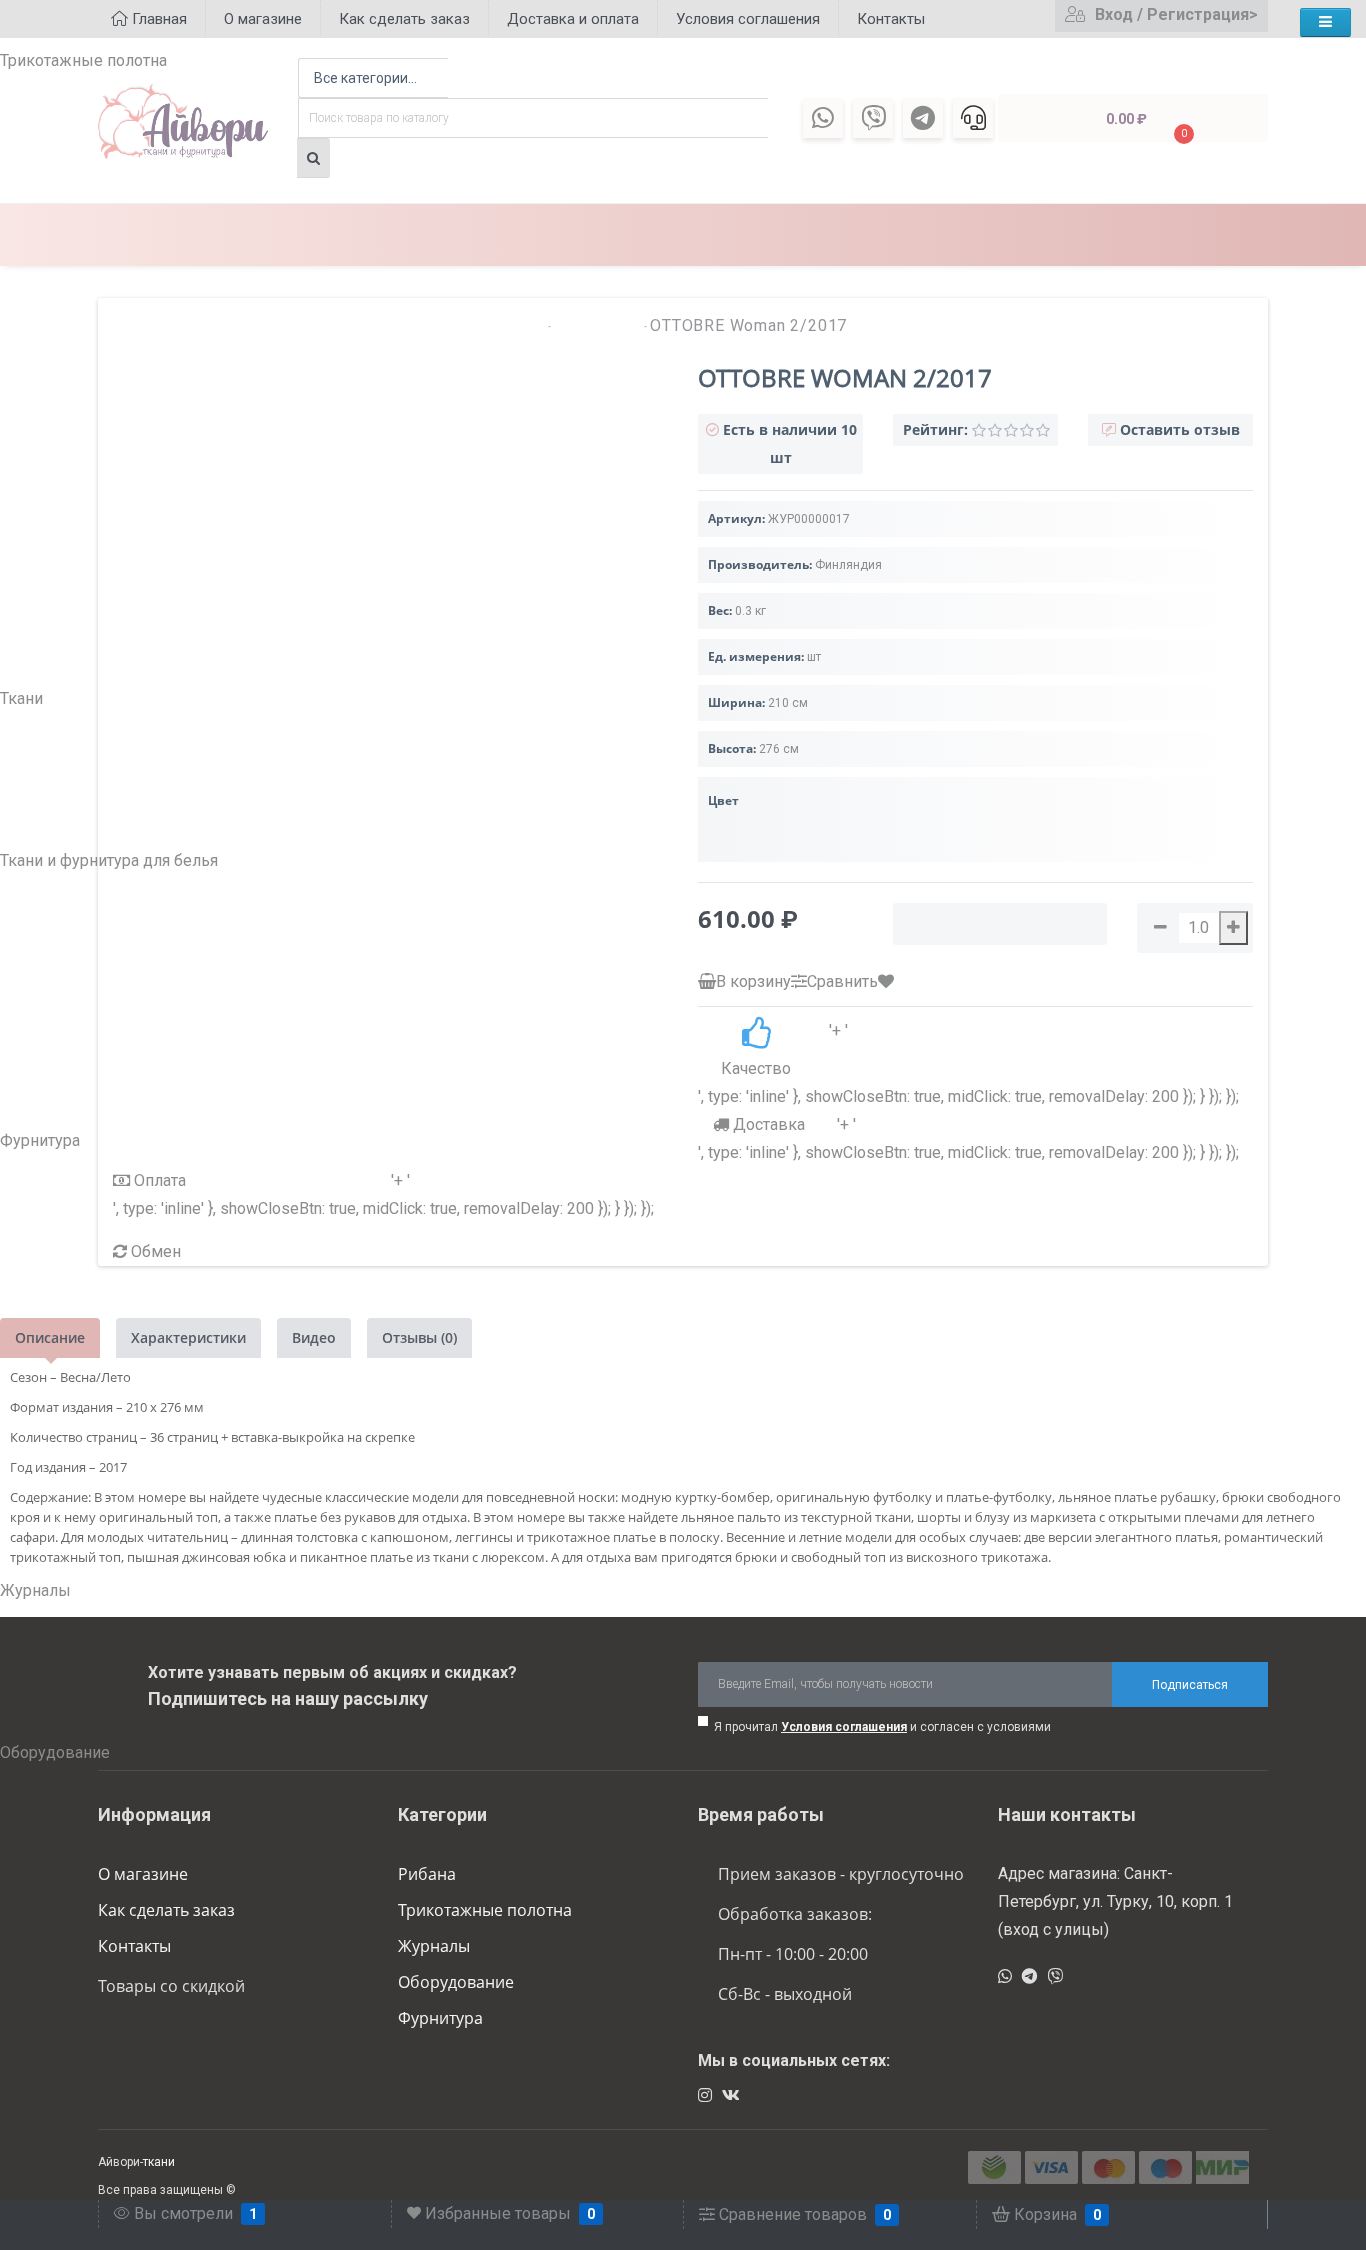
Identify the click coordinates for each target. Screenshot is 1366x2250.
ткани (159, 2162)
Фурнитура (440, 2018)
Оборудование (456, 1982)
